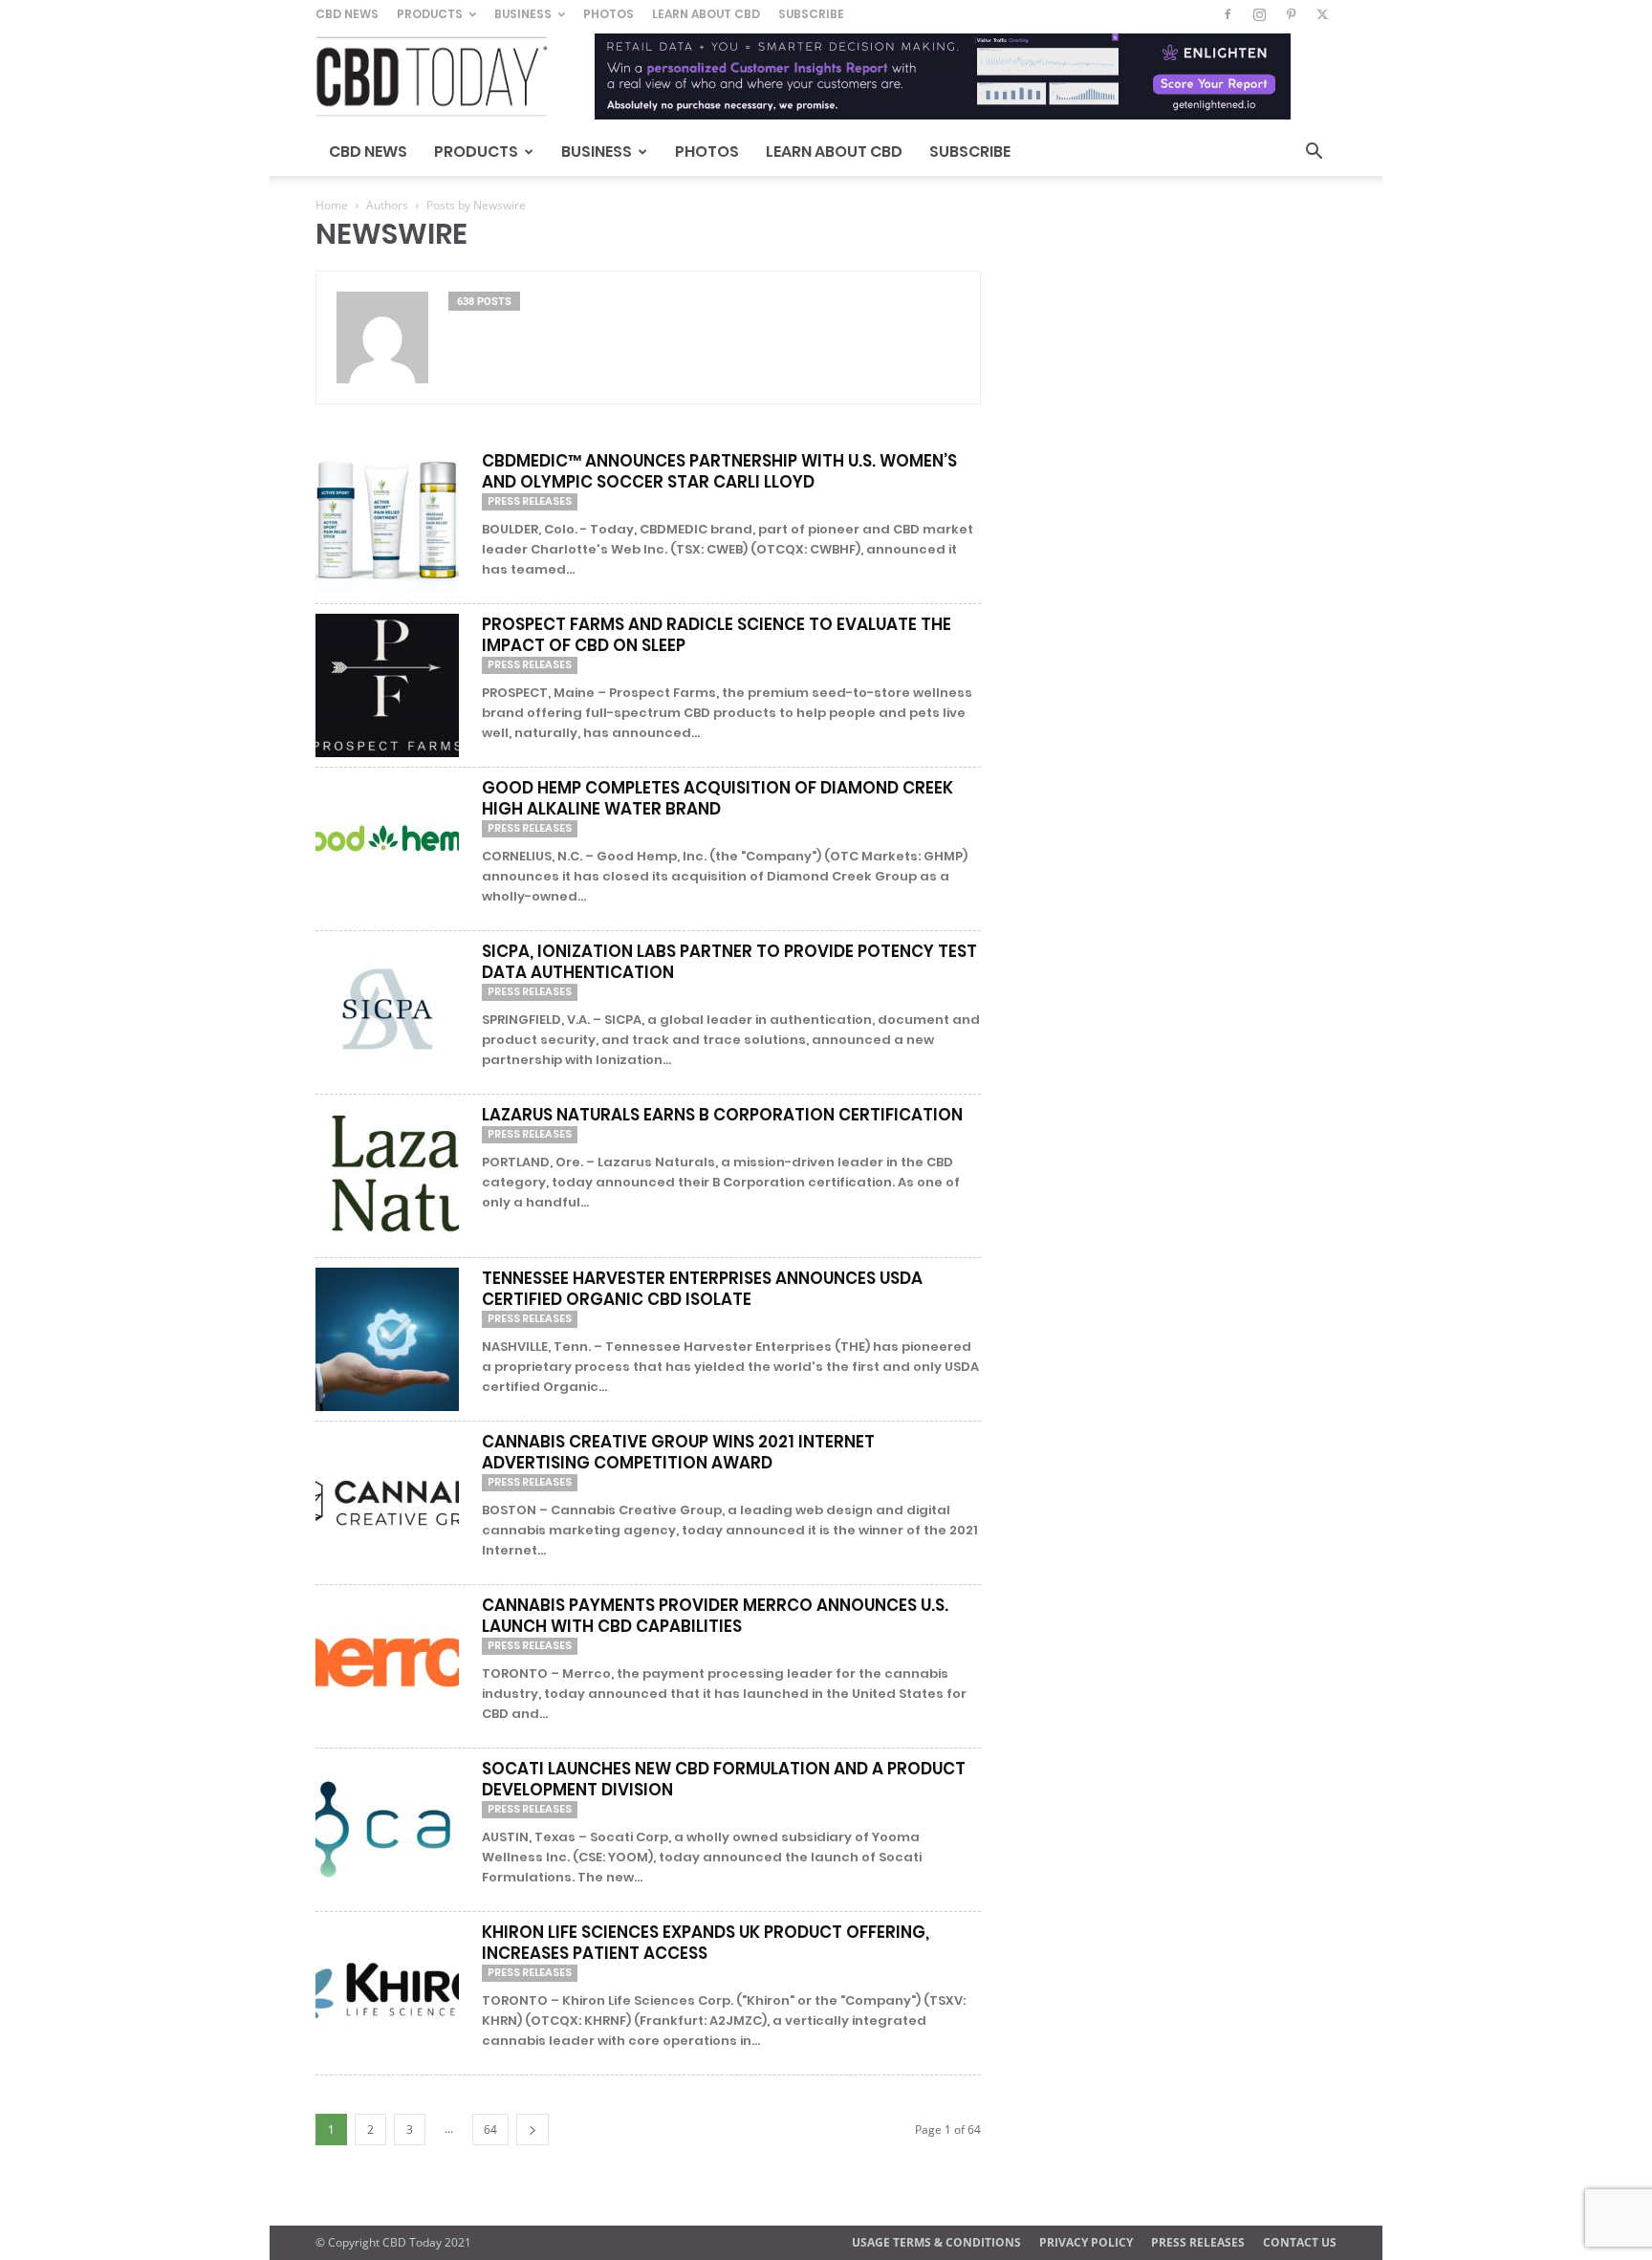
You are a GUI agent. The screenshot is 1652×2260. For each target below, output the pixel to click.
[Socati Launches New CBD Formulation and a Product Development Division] (387, 1830)
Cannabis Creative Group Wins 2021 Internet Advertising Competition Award (678, 1452)
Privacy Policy (1086, 2242)
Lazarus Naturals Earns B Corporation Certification (722, 1115)
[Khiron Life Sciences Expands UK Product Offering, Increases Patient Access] (387, 1993)
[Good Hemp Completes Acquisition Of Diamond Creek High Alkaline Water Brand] (387, 849)
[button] (1314, 153)
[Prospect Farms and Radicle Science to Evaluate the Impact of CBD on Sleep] (387, 685)
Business (523, 14)
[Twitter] (1322, 14)
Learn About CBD (706, 14)
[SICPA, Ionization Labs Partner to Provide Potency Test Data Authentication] (387, 1012)
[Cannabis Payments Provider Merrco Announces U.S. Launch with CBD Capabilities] (387, 1666)
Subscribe (811, 14)
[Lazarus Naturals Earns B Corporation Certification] (387, 1176)
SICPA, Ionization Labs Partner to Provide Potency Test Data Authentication (729, 962)
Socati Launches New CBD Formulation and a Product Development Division (724, 1779)
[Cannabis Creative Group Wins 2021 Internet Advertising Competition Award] (387, 1503)
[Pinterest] (1291, 14)
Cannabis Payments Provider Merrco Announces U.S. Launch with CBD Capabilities (715, 1616)
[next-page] (533, 2130)
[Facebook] (1228, 14)
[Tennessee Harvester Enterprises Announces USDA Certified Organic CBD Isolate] (387, 1339)
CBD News (347, 14)
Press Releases (530, 501)
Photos (609, 14)
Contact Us (1300, 2242)
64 (490, 2130)
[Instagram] (1259, 14)
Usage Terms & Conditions (936, 2242)
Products (430, 14)
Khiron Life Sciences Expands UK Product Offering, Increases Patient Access (706, 1943)
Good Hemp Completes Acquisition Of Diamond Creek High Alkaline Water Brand (717, 798)
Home (332, 205)
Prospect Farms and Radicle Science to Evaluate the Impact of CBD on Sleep (717, 635)
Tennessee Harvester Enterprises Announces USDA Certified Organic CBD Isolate (702, 1289)
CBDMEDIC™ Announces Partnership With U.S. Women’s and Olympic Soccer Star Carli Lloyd (719, 471)
